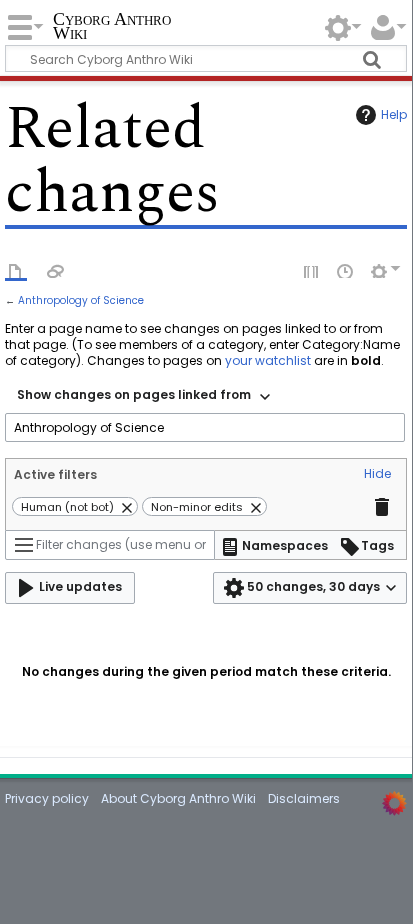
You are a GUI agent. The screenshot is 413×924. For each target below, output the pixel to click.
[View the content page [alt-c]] (16, 270)
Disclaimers (304, 798)
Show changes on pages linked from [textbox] (134, 394)
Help (394, 114)
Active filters (55, 474)
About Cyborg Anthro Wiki (178, 798)
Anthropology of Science (81, 300)
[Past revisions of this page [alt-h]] (346, 270)
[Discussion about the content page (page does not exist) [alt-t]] (56, 270)
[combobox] (143, 397)
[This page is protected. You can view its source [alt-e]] (312, 270)
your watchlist (268, 360)
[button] (377, 475)
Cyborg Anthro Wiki (112, 27)
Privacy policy (47, 798)
